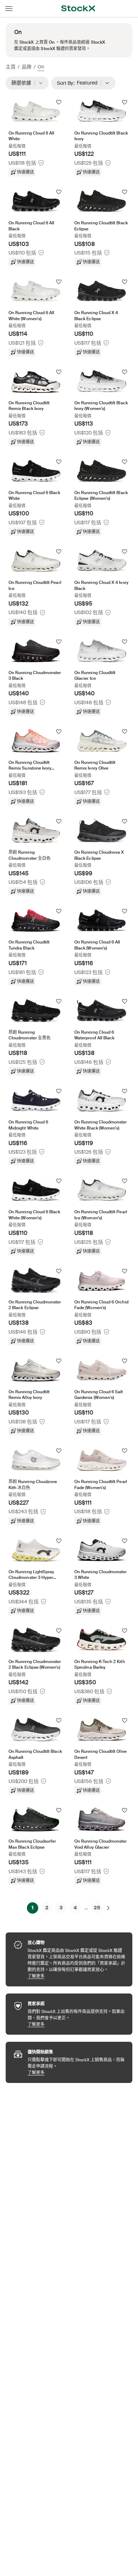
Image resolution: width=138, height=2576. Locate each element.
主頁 (11, 67)
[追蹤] (59, 102)
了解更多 (76, 1976)
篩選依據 (24, 83)
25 (97, 1908)
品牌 (27, 67)
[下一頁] (108, 1908)
